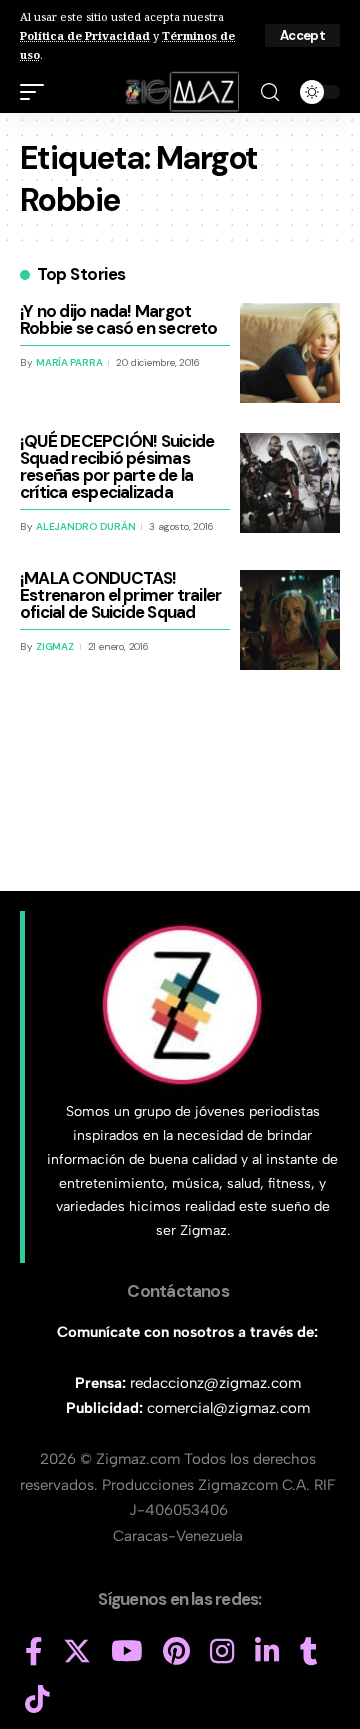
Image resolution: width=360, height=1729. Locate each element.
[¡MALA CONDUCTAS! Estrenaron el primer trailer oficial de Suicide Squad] (290, 620)
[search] (270, 92)
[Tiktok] (37, 1700)
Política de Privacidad (85, 35)
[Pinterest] (176, 1652)
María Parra (69, 362)
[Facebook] (34, 1652)
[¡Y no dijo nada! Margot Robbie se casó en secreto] (290, 353)
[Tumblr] (309, 1652)
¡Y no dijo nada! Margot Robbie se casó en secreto (119, 319)
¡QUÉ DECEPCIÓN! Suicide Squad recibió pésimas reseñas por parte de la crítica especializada (117, 466)
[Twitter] (77, 1652)
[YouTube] (127, 1652)
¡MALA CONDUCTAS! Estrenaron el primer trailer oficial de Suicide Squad (120, 595)
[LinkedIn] (267, 1652)
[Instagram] (222, 1652)
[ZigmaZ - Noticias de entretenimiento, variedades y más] (180, 92)
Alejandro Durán (85, 526)
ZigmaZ (55, 646)
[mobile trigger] (37, 92)
